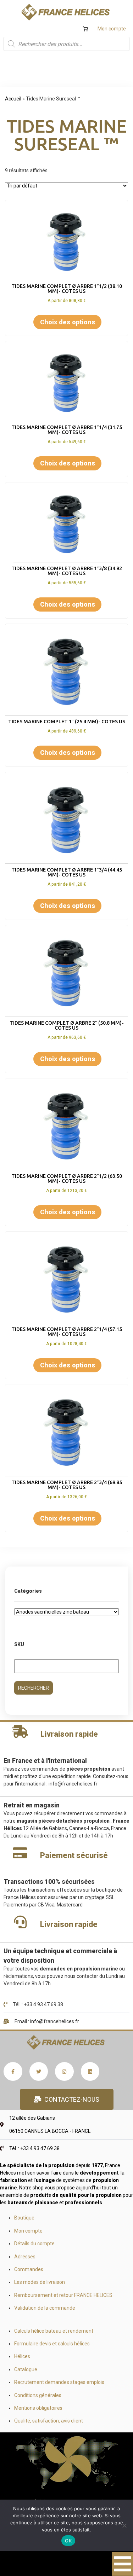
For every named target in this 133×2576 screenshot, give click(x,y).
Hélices (22, 2356)
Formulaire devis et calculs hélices (52, 2344)
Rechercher (34, 1688)
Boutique (24, 2218)
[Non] (124, 2525)
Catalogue (26, 2369)
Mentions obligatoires (38, 2408)
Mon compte (112, 29)
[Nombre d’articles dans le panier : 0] (85, 29)
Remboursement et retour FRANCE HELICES (63, 2295)
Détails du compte (34, 2244)
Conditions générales (38, 2395)
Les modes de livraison (40, 2282)
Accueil (13, 99)
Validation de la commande (45, 2308)
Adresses (25, 2257)
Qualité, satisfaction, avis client (49, 2421)
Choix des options (68, 322)
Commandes (29, 2269)
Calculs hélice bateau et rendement (54, 2331)
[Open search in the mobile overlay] (66, 44)
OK (68, 2541)
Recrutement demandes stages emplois (59, 2382)
